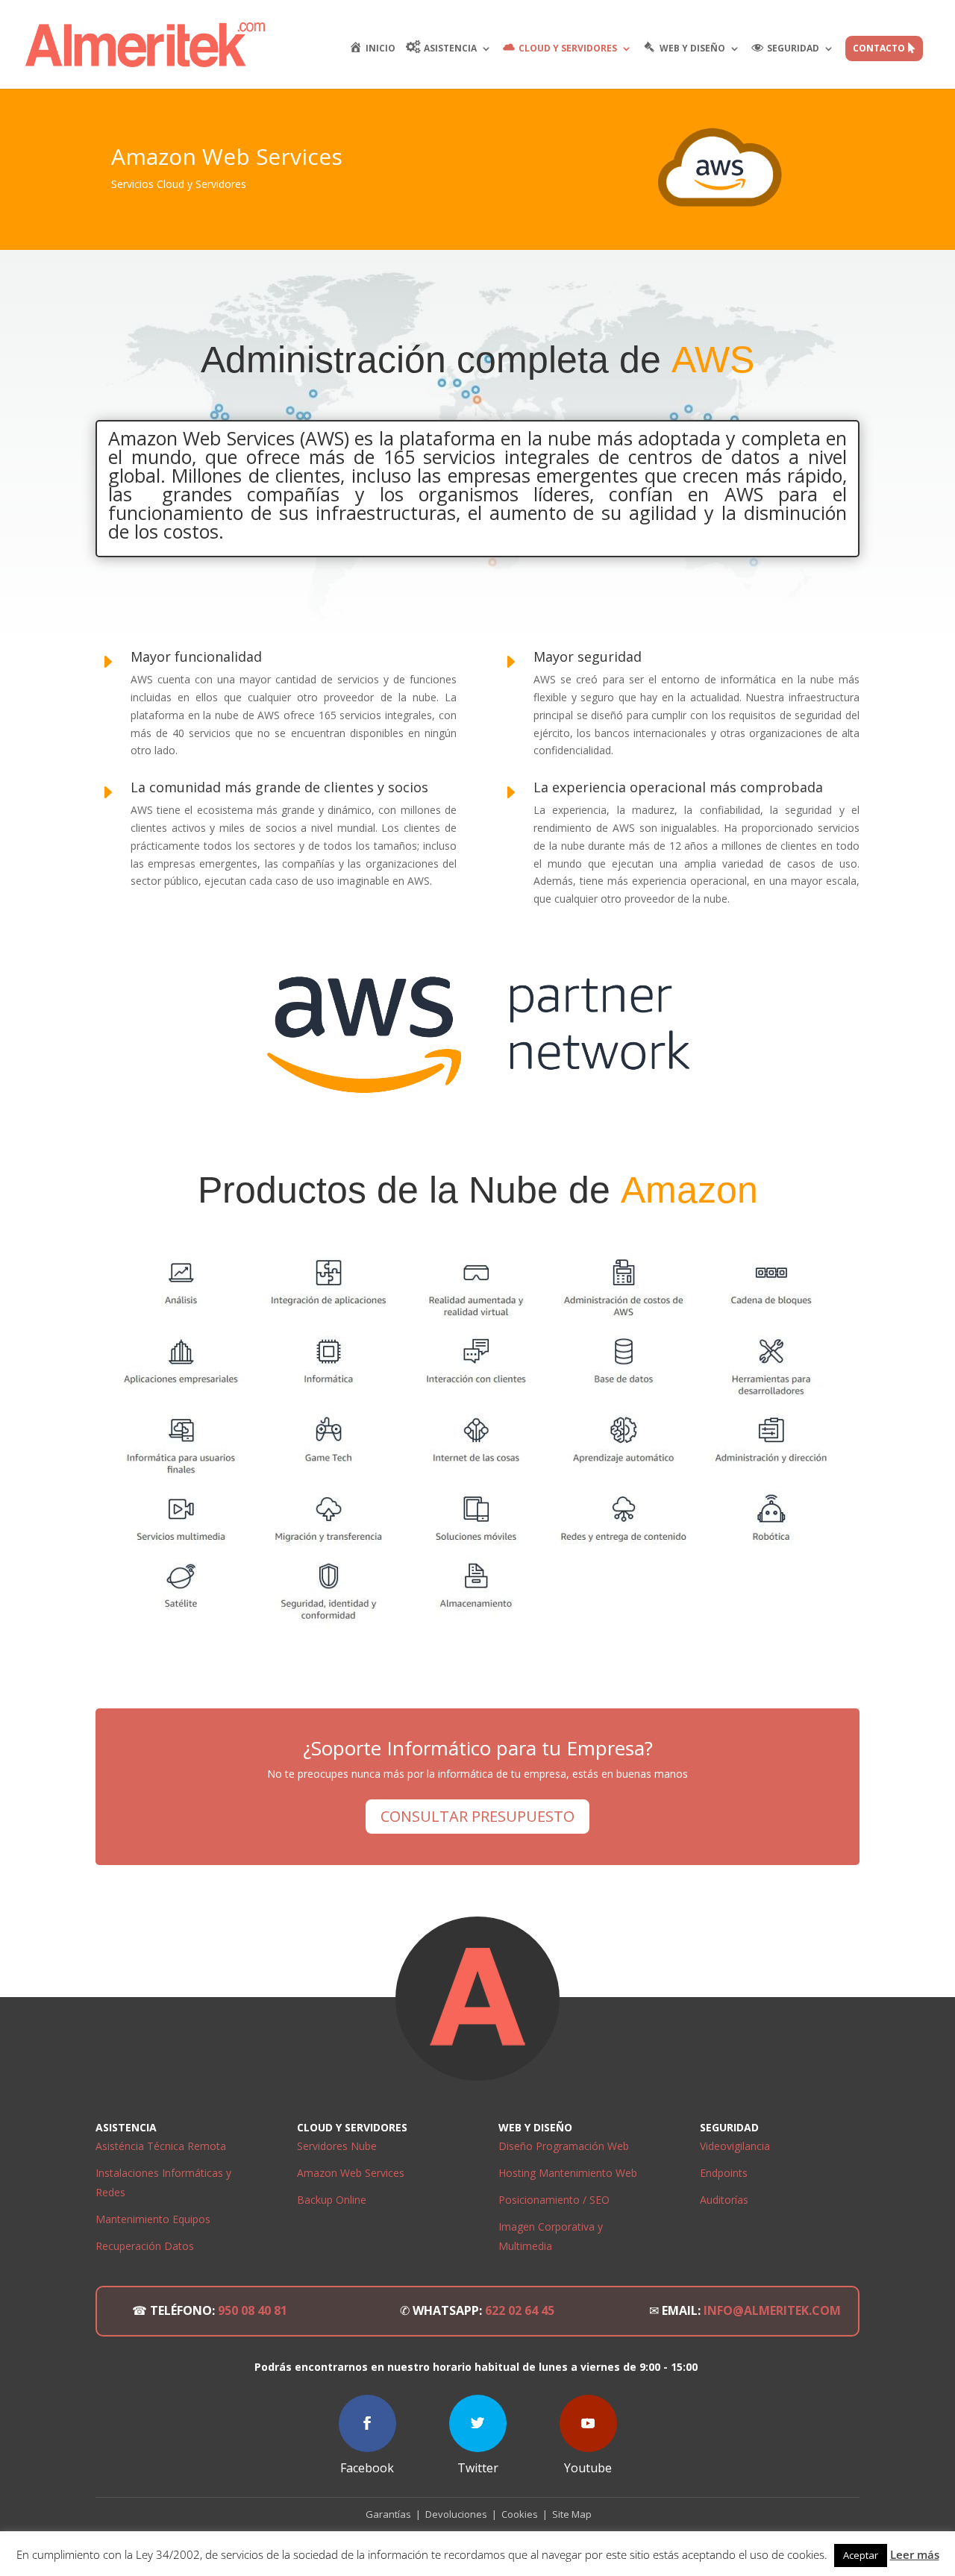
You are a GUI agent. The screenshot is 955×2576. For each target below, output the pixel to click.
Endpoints (724, 2173)
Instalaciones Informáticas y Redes (163, 2182)
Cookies (522, 2514)
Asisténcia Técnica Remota (161, 2146)
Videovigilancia (735, 2146)
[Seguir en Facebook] (367, 2423)
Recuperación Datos (145, 2246)
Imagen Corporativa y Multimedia (551, 2236)
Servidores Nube (337, 2146)
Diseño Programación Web (564, 2146)
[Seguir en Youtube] (588, 2423)
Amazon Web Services (351, 2173)
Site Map (572, 2514)
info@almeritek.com (772, 2310)
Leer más (915, 2554)
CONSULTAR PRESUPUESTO (477, 1816)
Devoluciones (455, 2514)
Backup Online (332, 2200)
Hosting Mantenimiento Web (568, 2173)
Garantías (387, 2514)
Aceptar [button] (861, 2555)
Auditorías (724, 2200)
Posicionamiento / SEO (554, 2200)
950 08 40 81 (253, 2310)
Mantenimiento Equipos (153, 2219)
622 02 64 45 (520, 2310)
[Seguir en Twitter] (478, 2423)
